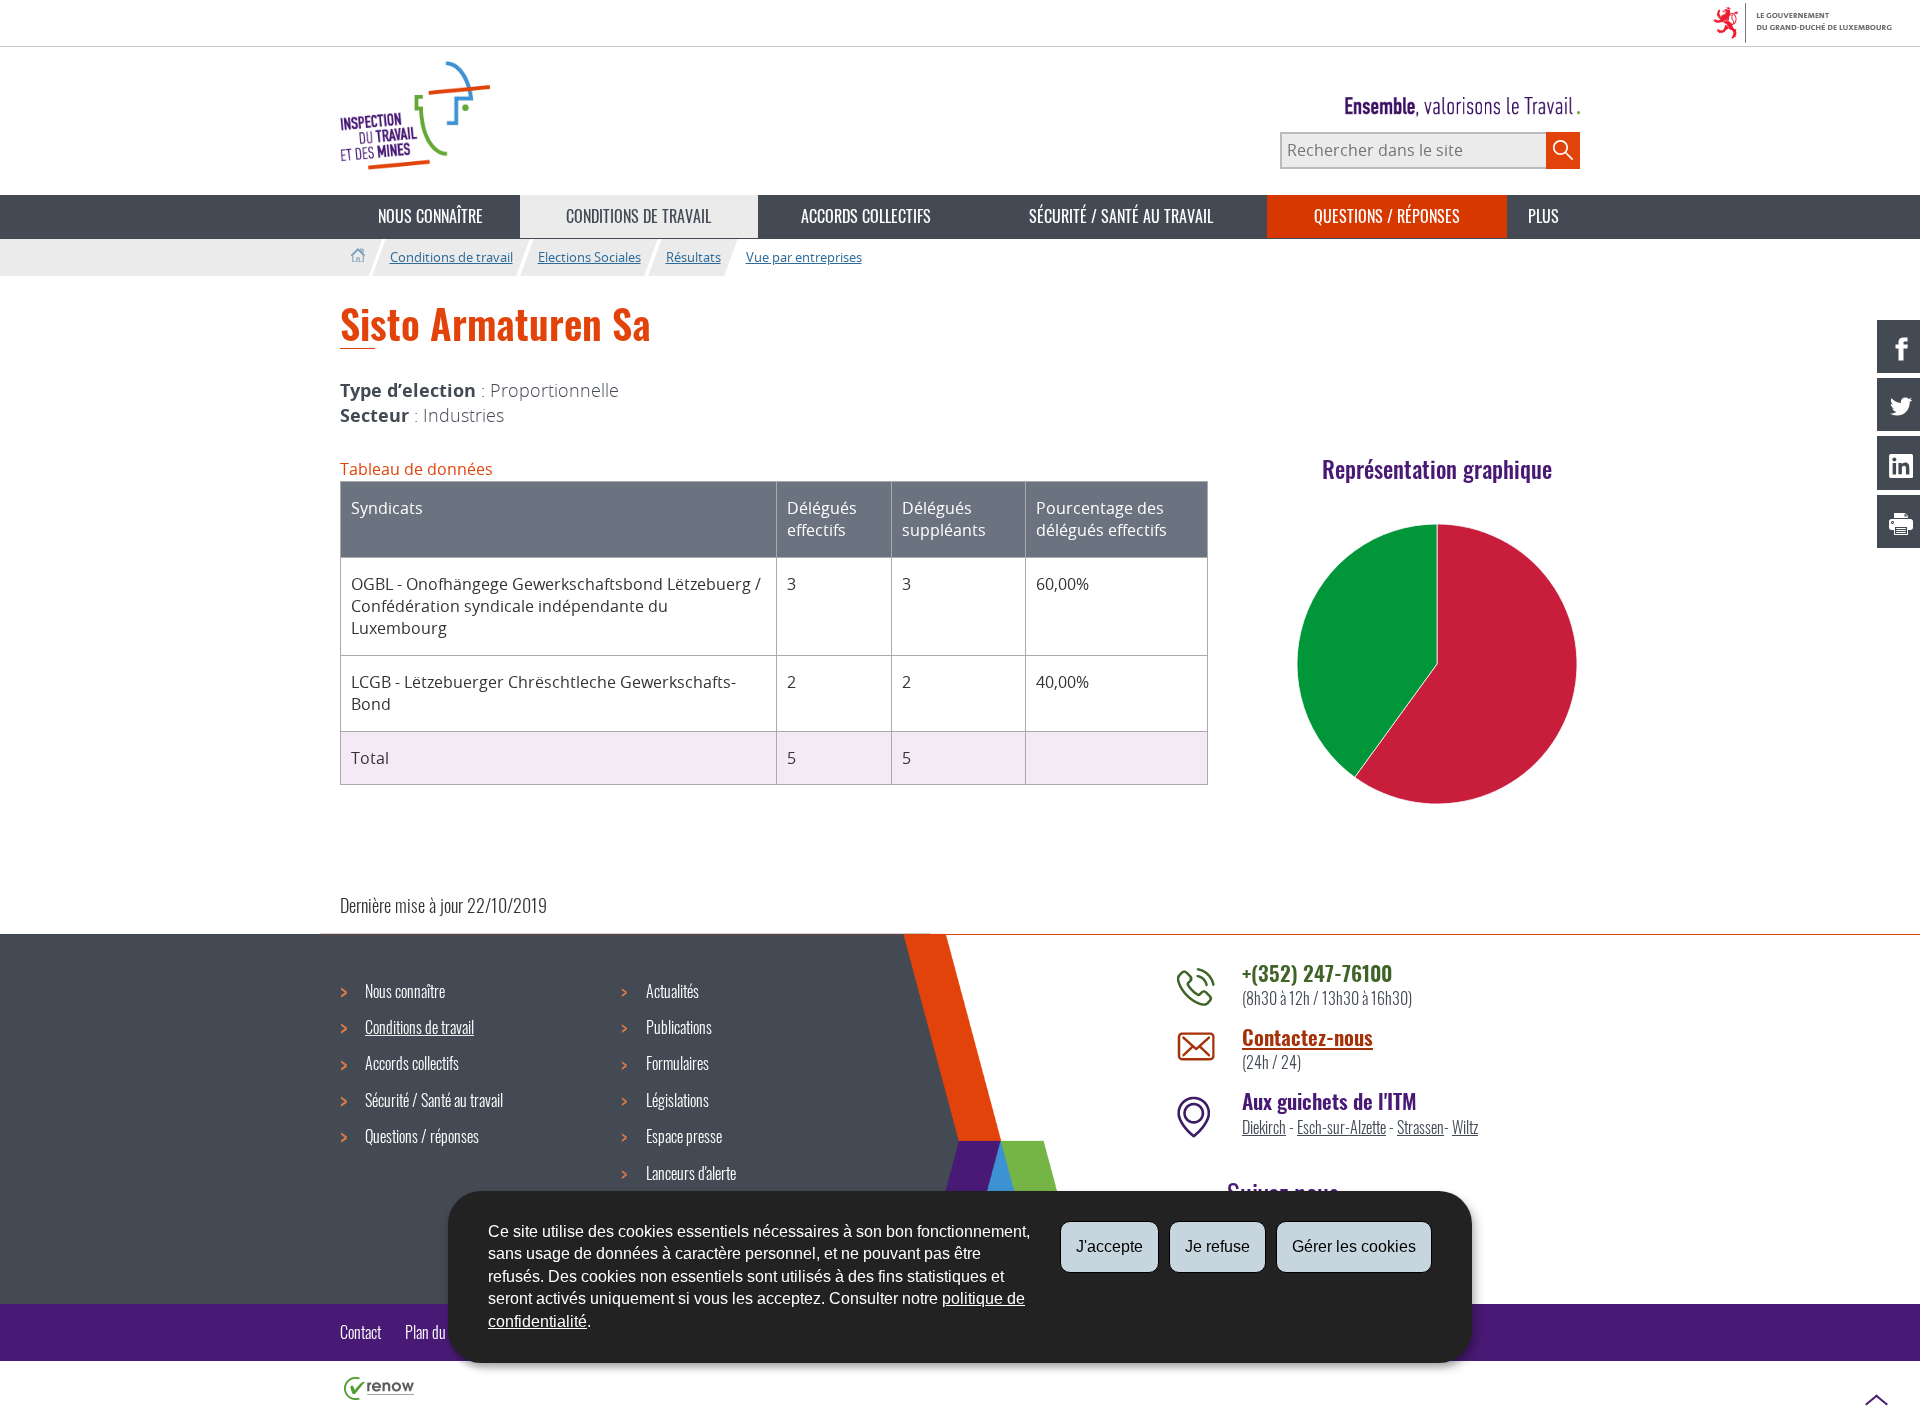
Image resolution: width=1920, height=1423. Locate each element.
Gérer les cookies (1354, 1246)
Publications (679, 1027)
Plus (1543, 216)
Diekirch (1264, 1127)
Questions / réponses (1387, 216)
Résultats (693, 257)
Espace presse (684, 1136)
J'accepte (1109, 1246)
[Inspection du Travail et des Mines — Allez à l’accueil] (415, 115)
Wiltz (1465, 1127)
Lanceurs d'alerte (691, 1173)
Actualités (672, 991)
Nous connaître (430, 216)
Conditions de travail (638, 216)
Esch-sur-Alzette (1341, 1127)
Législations (677, 1100)
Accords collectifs (866, 216)
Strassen (1420, 1127)
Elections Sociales (589, 257)
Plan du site (436, 1332)
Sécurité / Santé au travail (1121, 216)
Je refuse (1217, 1246)
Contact (360, 1332)
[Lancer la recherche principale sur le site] (1563, 150)
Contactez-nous (1307, 1036)
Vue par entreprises (804, 257)
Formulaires (677, 1063)
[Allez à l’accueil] (357, 256)
